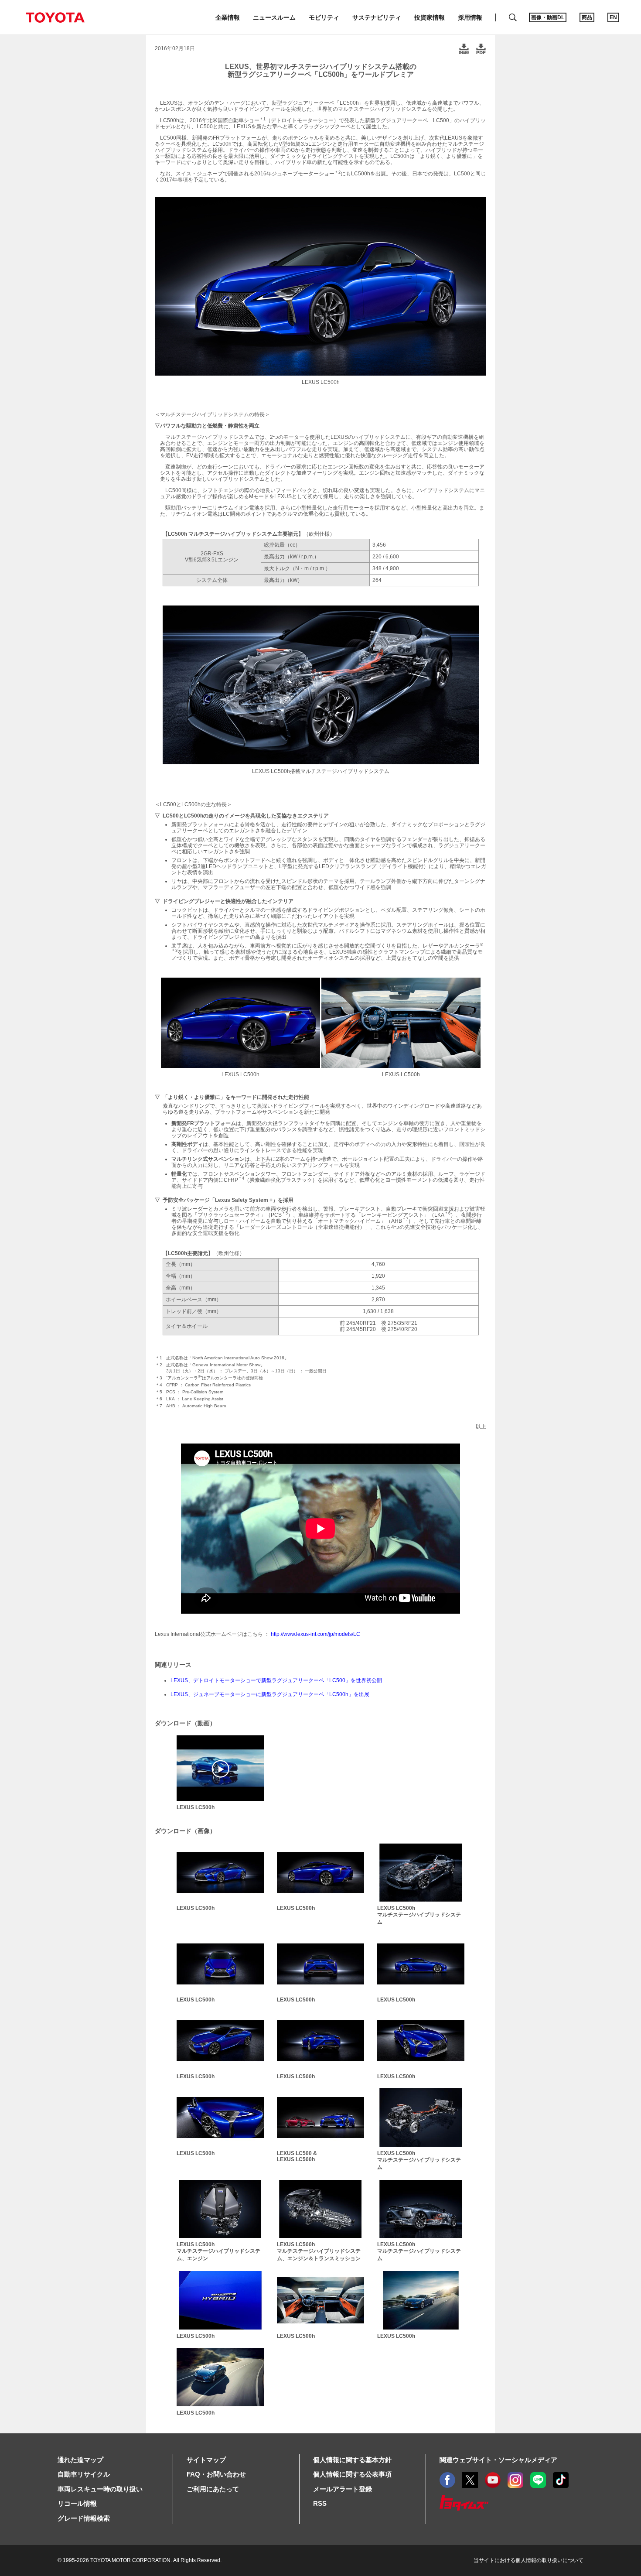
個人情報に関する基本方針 (352, 2460)
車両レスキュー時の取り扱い (100, 2489)
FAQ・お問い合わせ (216, 2474)
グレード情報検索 (84, 2518)
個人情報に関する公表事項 (352, 2474)
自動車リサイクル (84, 2474)
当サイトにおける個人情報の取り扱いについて (528, 2560)
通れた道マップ (80, 2460)
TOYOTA (55, 17)
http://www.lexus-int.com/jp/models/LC (315, 1634)
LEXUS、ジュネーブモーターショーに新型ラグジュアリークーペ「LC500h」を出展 (270, 1694)
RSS (320, 2503)
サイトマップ (206, 2460)
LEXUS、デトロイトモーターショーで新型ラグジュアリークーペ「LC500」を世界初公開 (276, 1680)
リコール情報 (77, 2503)
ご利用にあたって (213, 2489)
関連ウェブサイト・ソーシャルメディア (498, 2460)
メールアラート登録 (343, 2489)
